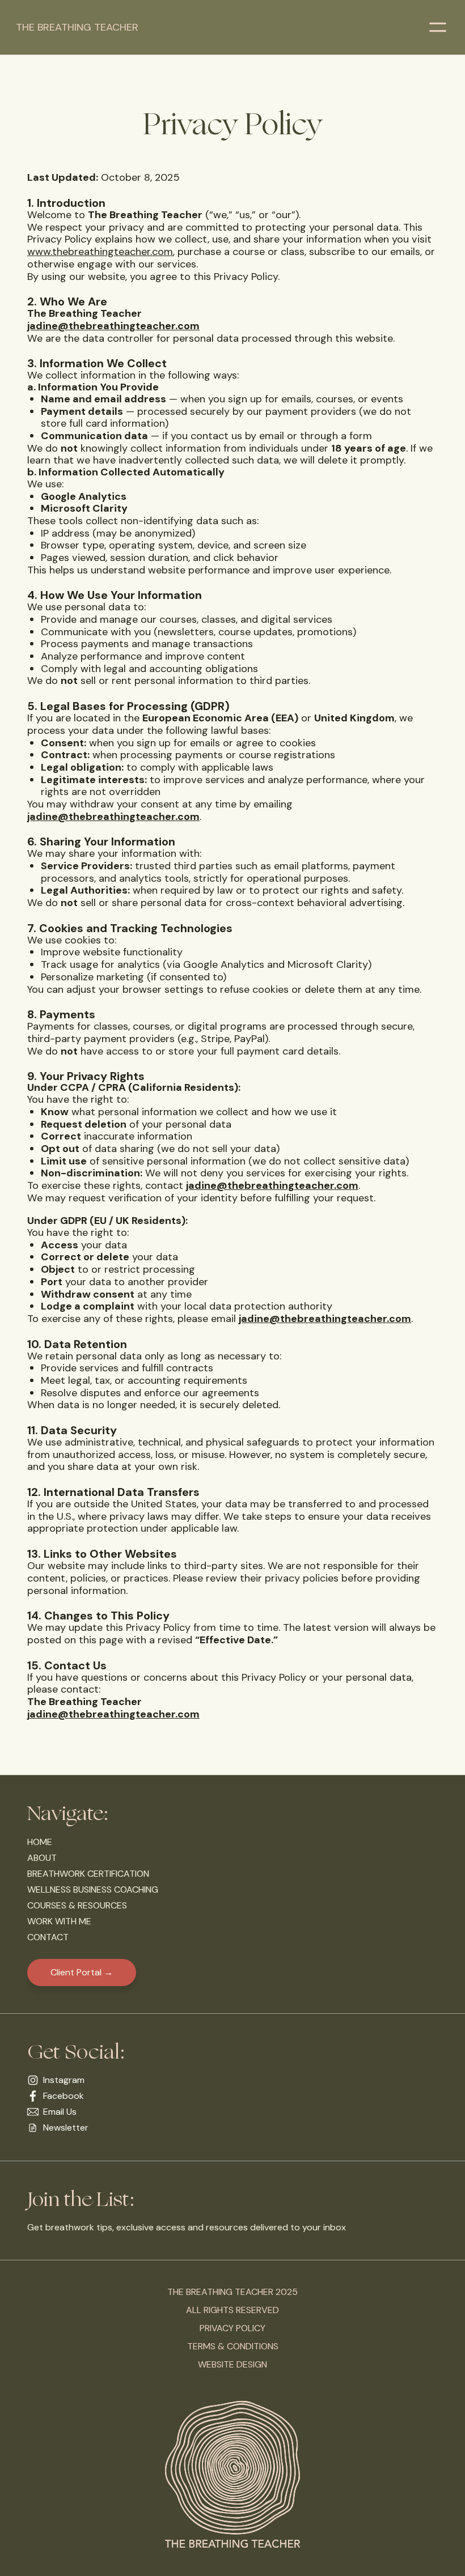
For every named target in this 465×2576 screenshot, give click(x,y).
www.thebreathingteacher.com (100, 252)
